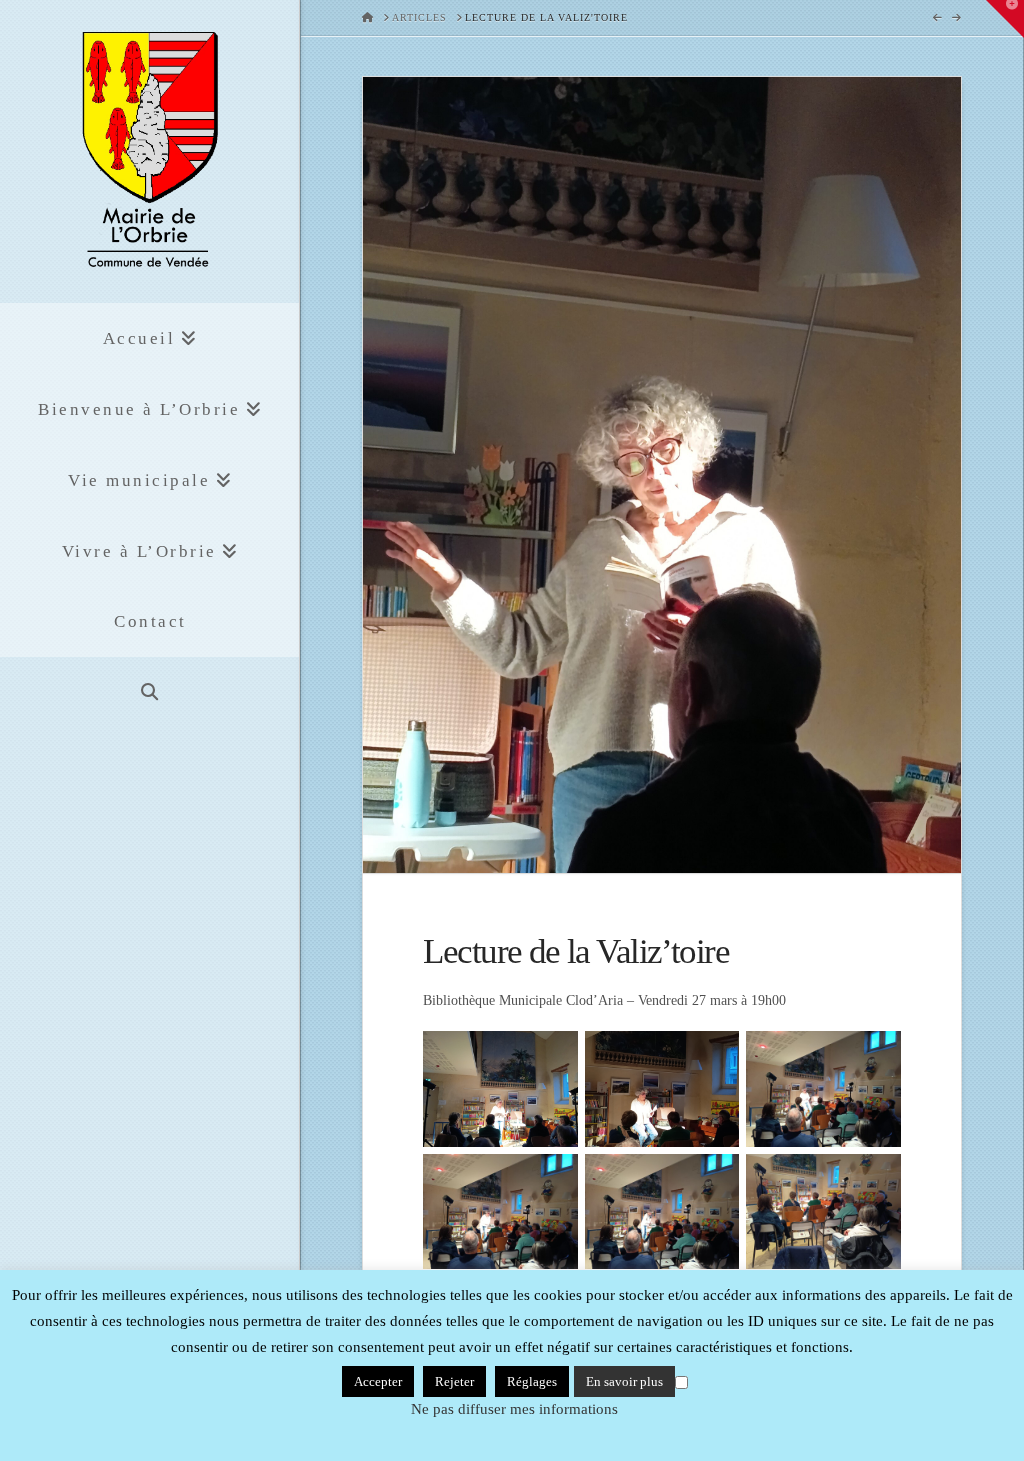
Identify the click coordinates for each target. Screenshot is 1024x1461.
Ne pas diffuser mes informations (514, 1409)
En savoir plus (624, 1381)
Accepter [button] (378, 1381)
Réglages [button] (532, 1381)
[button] (1005, 19)
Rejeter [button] (454, 1381)
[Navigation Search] (149, 692)
